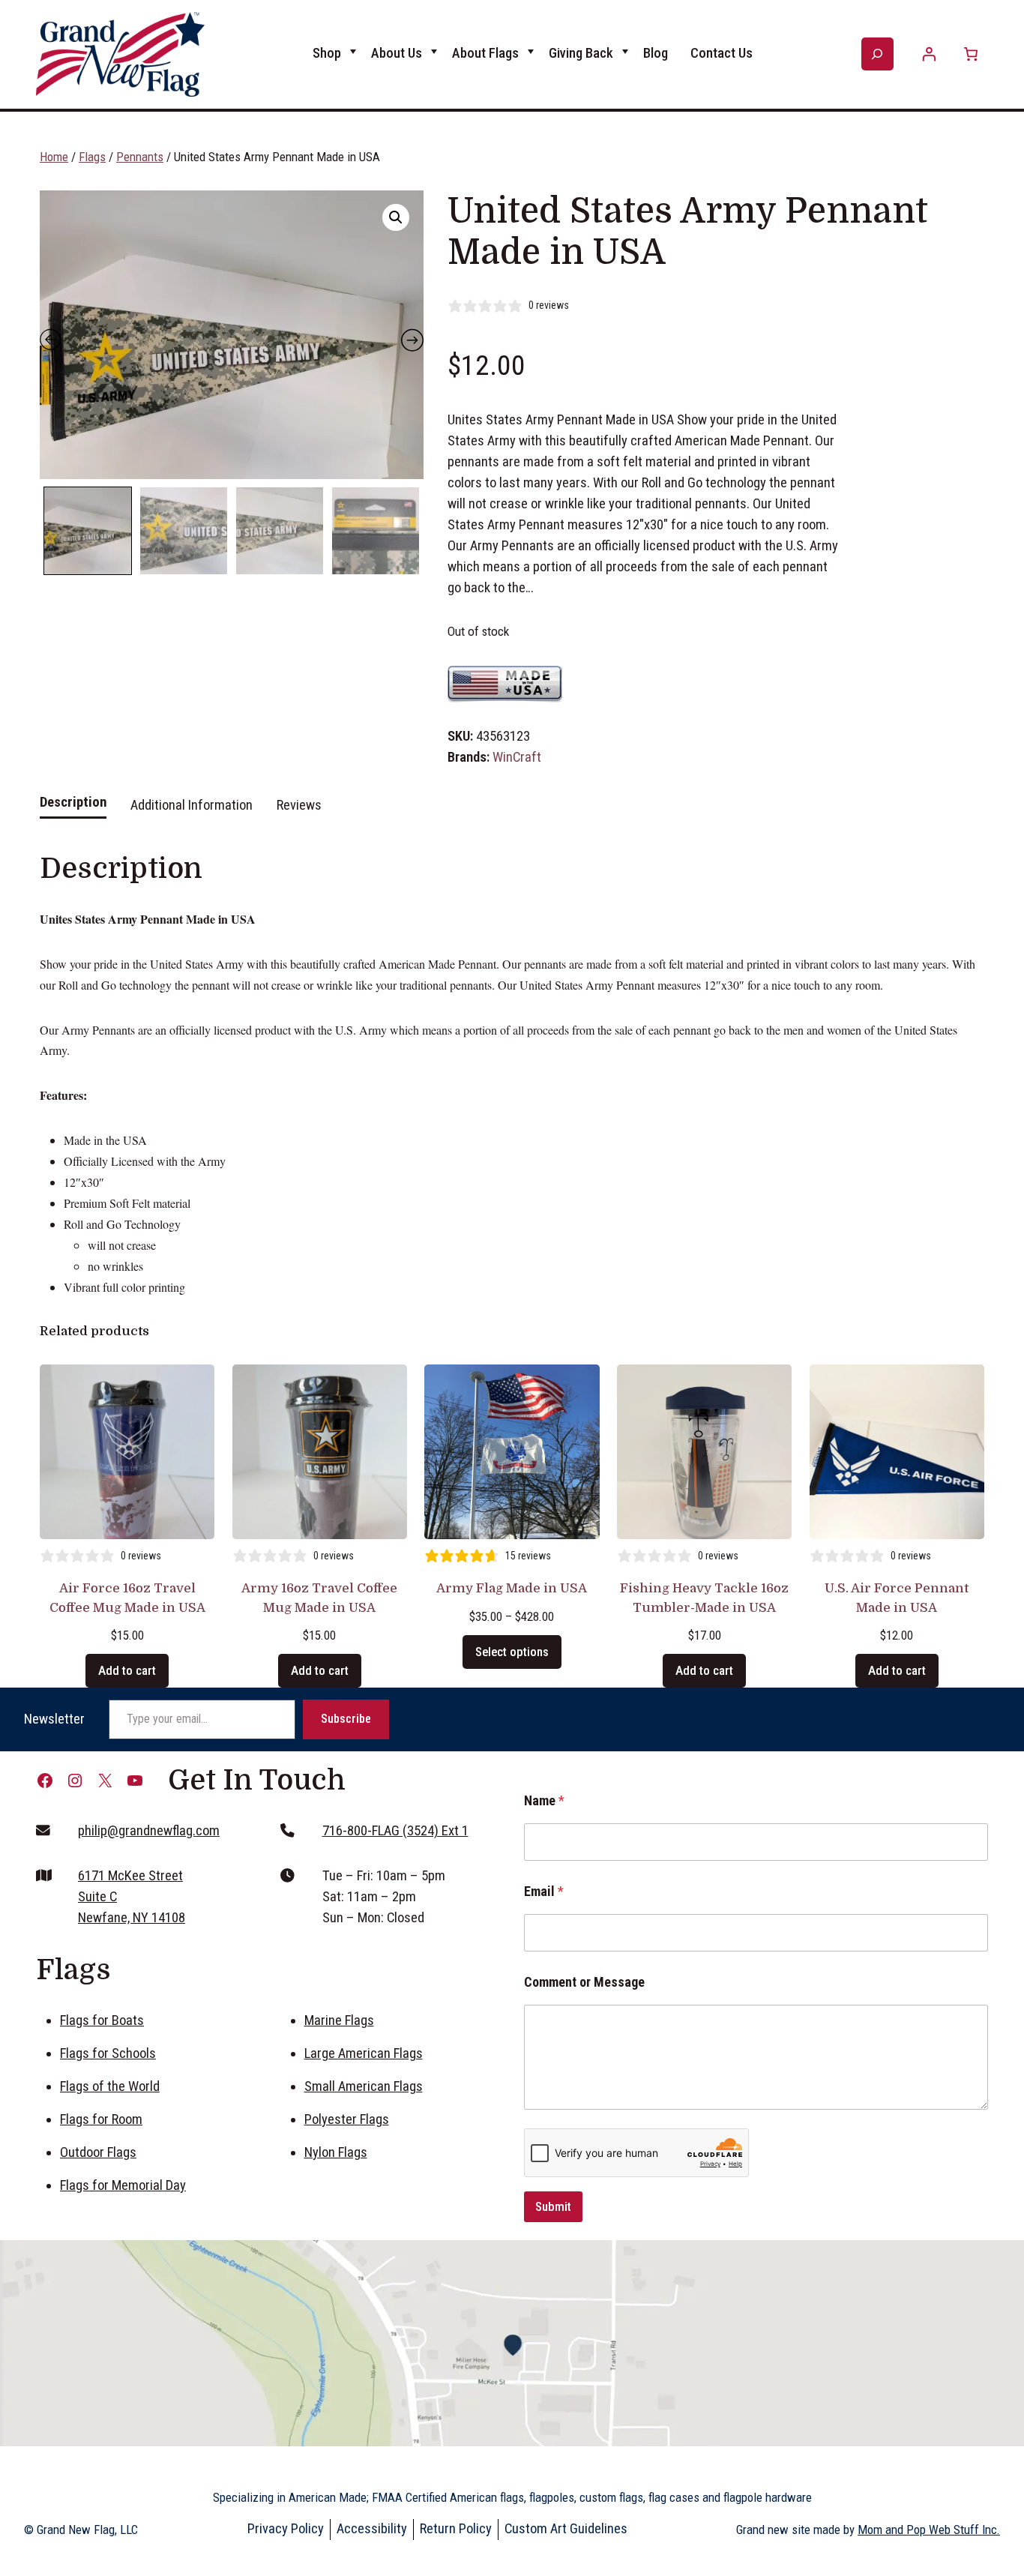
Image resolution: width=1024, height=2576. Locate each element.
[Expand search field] (877, 54)
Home (54, 157)
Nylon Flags (336, 2152)
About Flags (485, 53)
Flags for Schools (108, 2053)
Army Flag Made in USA (512, 1588)
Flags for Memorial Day (123, 2185)
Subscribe (346, 1719)
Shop (327, 53)
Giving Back (581, 53)
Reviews (299, 805)
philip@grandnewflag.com (149, 1831)
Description (73, 802)
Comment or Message (584, 1982)
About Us (397, 53)
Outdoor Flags (98, 2152)
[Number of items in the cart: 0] (970, 54)
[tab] (73, 810)
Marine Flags (339, 2020)
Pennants (140, 157)
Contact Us (722, 53)
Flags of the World (110, 2086)
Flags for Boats (102, 2020)
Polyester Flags (347, 2119)
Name (544, 1800)
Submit (553, 2206)
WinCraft (517, 757)
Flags (92, 157)
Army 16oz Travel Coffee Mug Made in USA (319, 1598)
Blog (656, 53)
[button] (396, 217)
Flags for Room (101, 2119)
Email (544, 1891)
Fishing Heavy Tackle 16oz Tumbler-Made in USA (704, 1598)
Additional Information (192, 805)
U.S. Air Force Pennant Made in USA (897, 1598)
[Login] (929, 54)
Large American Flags (364, 2053)
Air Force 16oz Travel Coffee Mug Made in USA (127, 1598)
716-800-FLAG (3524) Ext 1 (395, 1831)
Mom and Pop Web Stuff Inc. (929, 2530)
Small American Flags (364, 2086)
